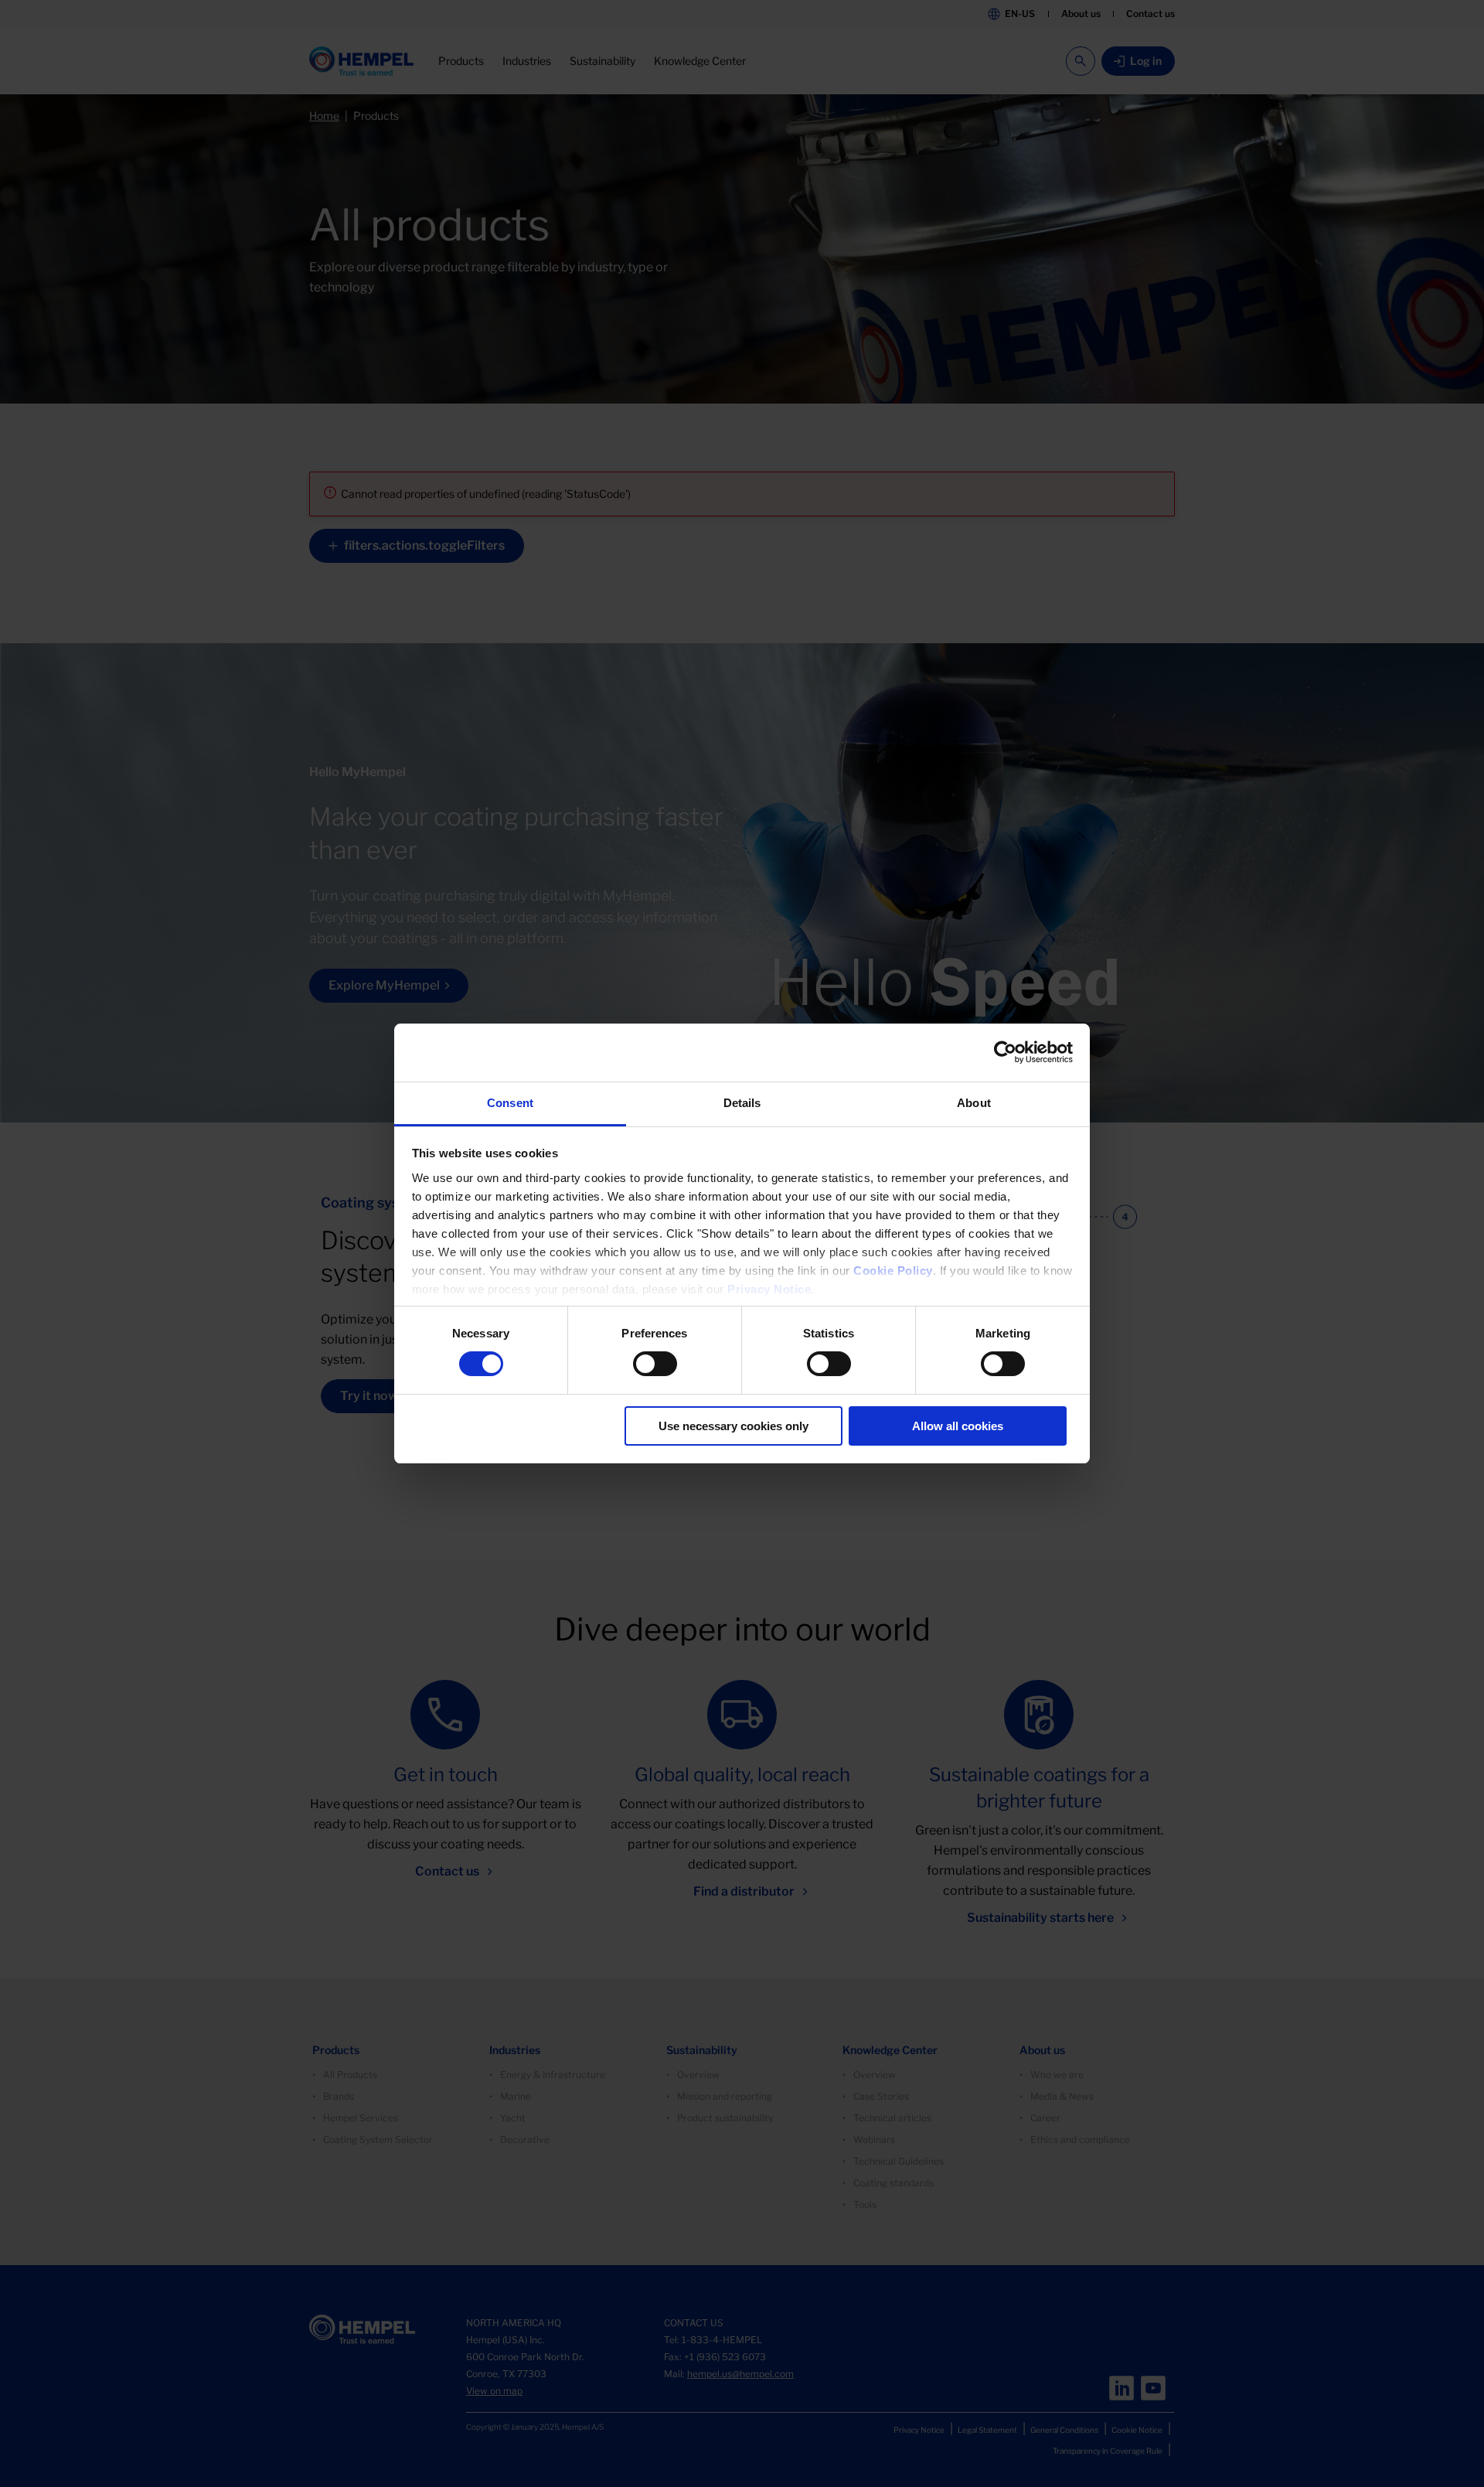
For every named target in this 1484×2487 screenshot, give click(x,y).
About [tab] (974, 1103)
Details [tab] (742, 1103)
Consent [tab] (510, 1103)
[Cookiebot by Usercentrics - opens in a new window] (1005, 1052)
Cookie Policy (893, 1271)
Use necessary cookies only (733, 1426)
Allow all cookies (958, 1426)
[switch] (655, 1364)
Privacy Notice (769, 1289)
